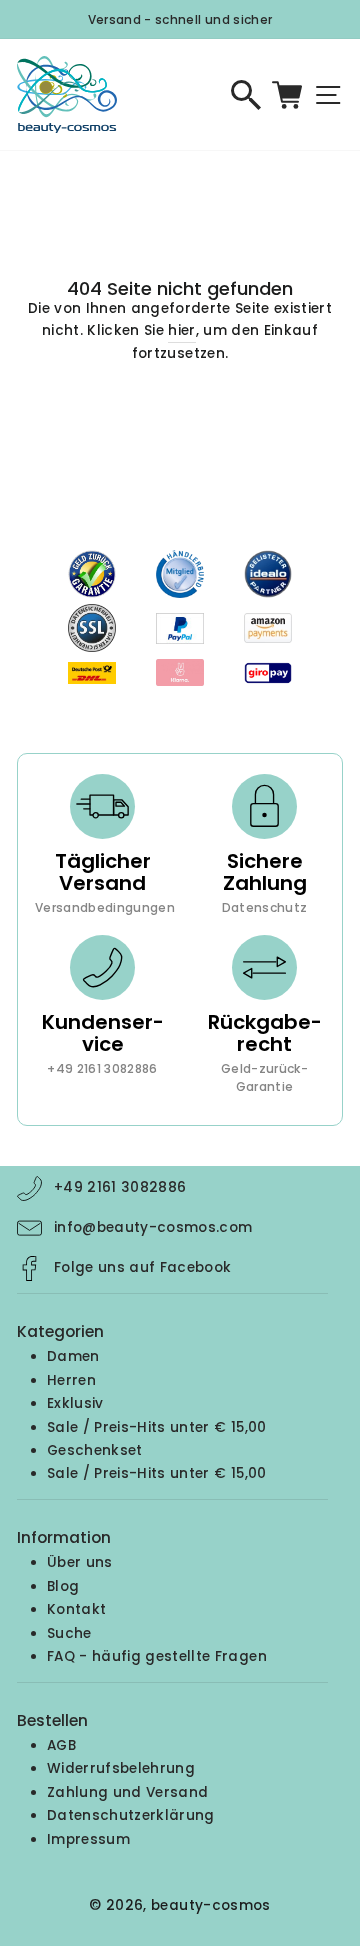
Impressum (88, 1839)
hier (181, 330)
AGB (61, 1745)
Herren (71, 1380)
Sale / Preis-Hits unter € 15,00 (157, 1427)
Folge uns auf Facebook (142, 1267)
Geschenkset (95, 1450)
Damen (73, 1356)
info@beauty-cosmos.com (153, 1227)
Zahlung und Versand (127, 1792)
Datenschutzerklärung (131, 1815)
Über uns (80, 1562)
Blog (63, 1586)
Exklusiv (75, 1403)
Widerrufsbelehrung (121, 1768)
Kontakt (76, 1609)
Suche (69, 1633)
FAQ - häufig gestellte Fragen (157, 1656)
